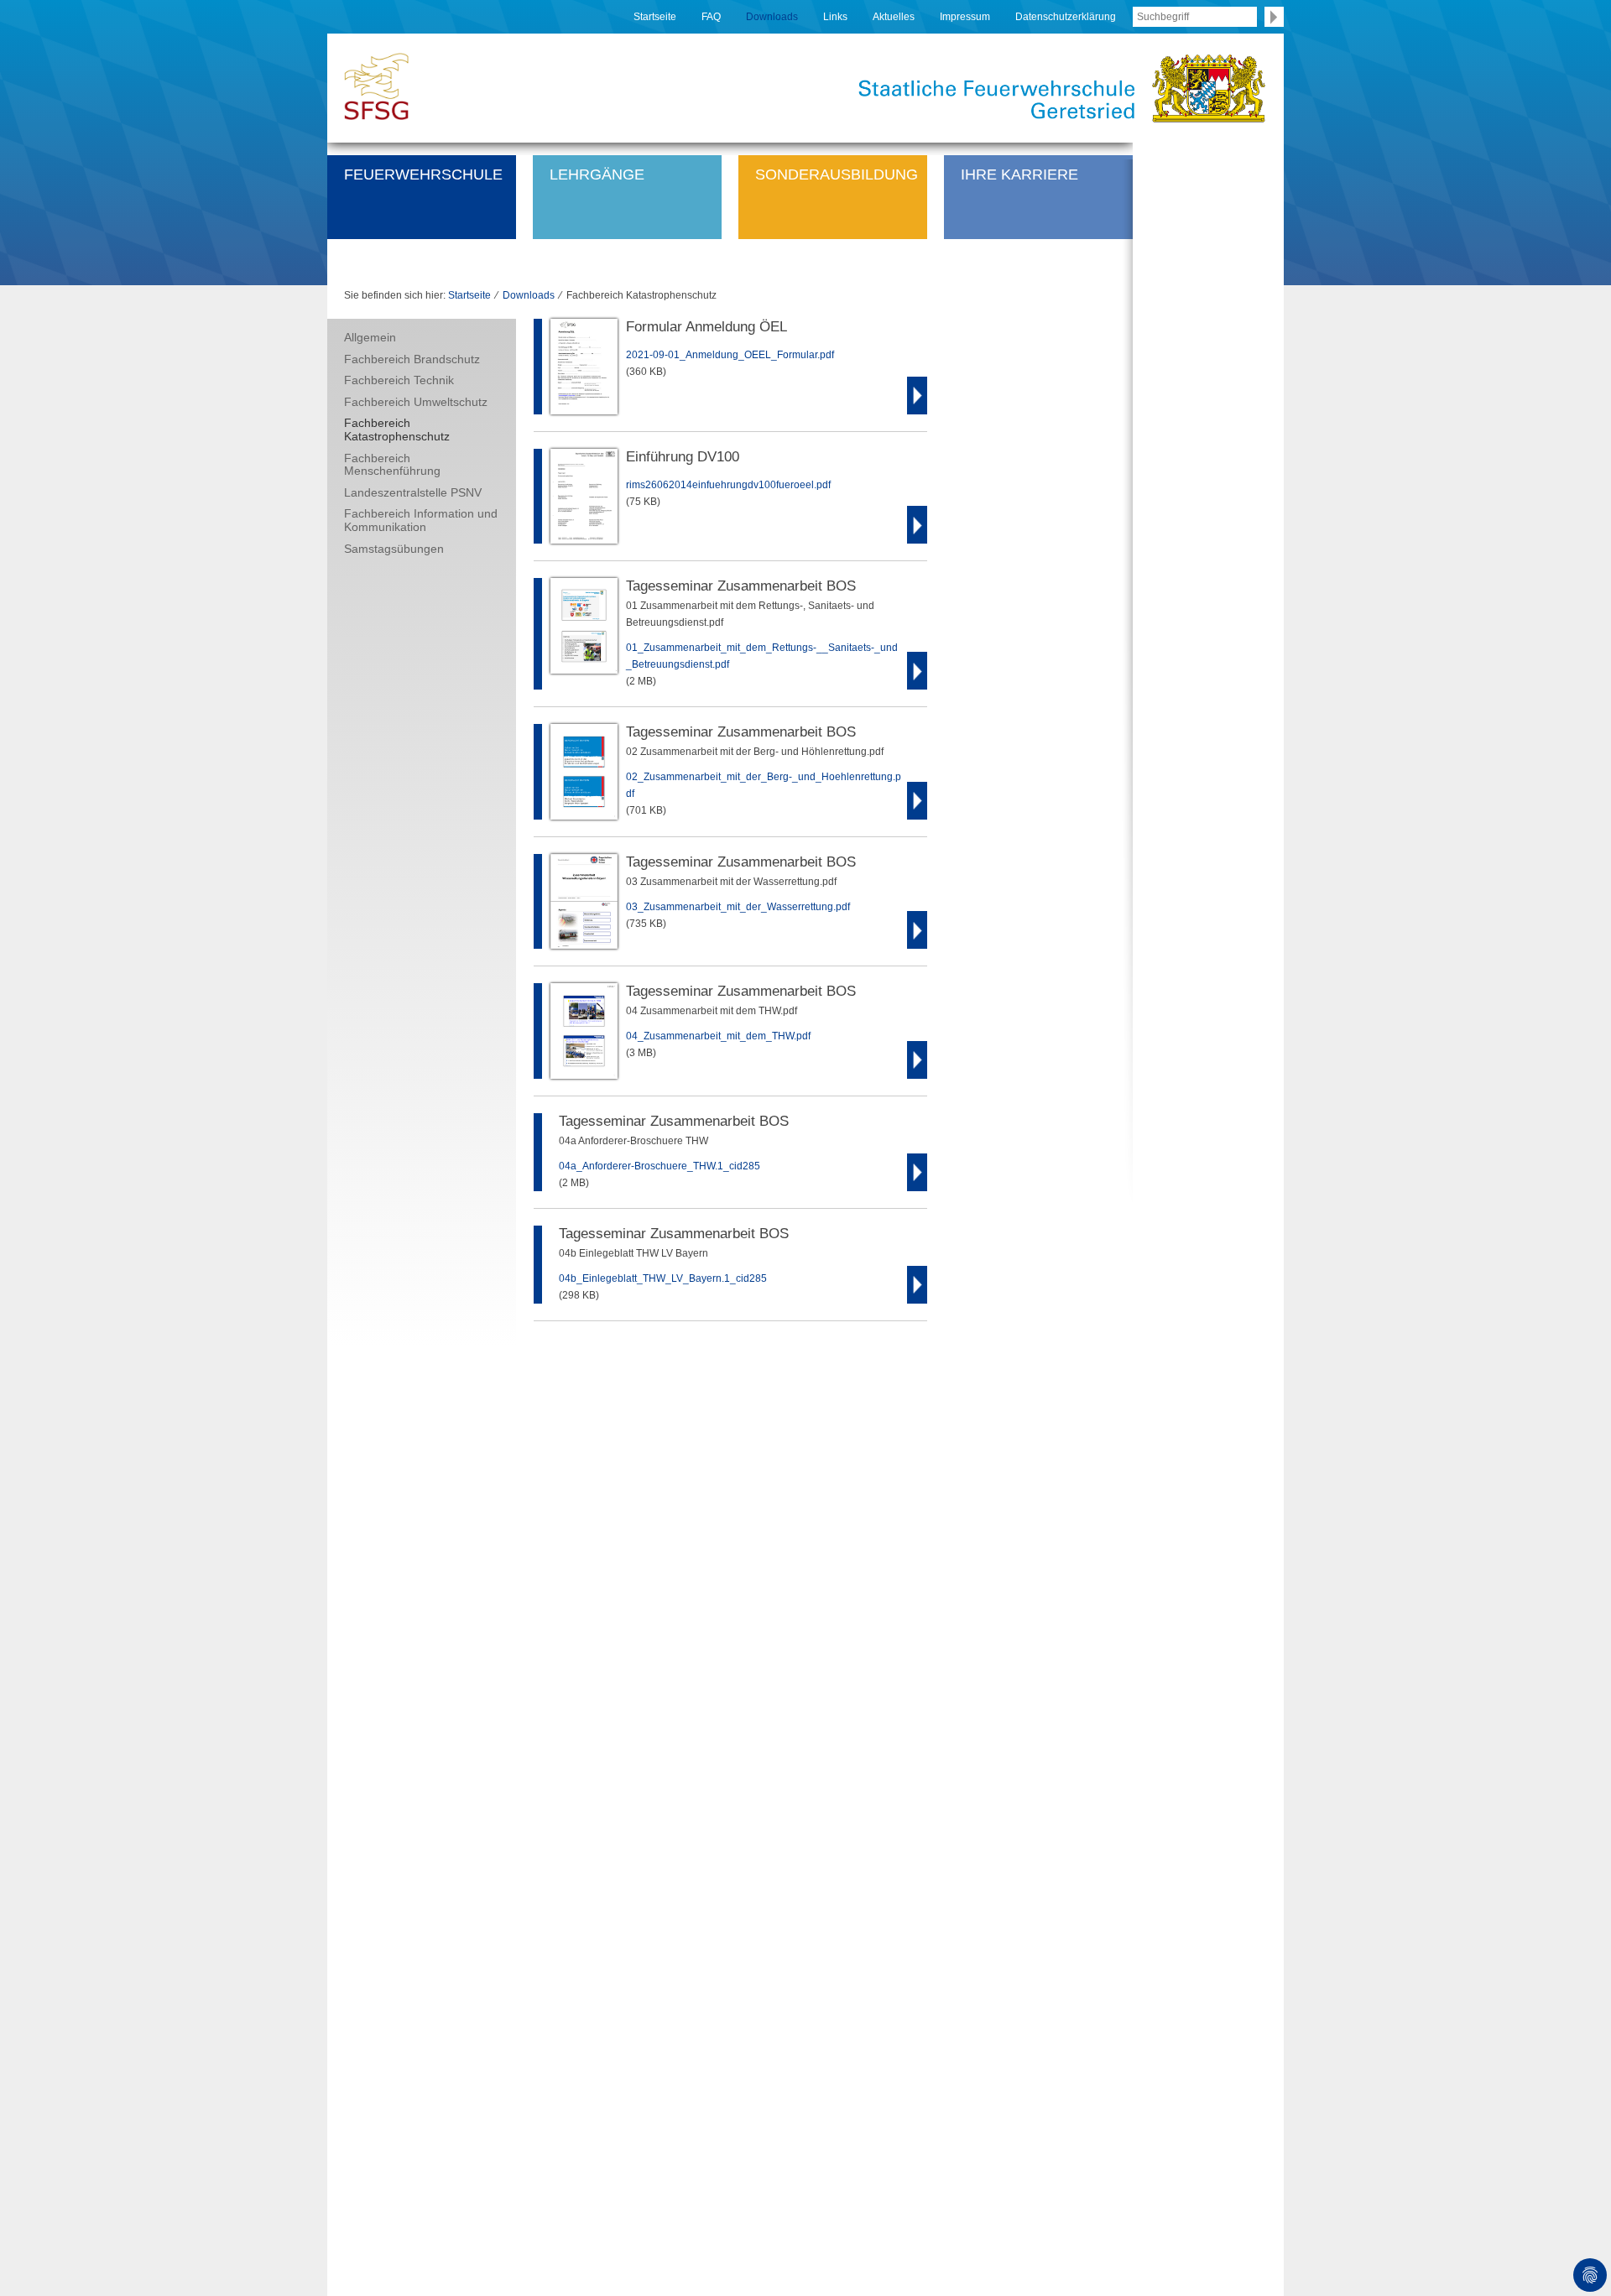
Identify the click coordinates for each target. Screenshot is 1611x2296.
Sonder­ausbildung (837, 174)
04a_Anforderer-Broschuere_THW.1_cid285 (660, 1166)
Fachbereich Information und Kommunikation (421, 520)
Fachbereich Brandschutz (412, 359)
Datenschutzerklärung (1066, 17)
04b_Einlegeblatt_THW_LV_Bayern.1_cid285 (663, 1278)
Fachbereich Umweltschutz (416, 402)
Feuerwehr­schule (423, 174)
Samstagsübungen (394, 549)
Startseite (655, 17)
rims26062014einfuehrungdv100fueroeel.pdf (728, 485)
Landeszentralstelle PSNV (413, 492)
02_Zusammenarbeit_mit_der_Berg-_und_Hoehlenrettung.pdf (764, 785)
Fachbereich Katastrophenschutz (397, 430)
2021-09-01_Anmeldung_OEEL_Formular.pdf (730, 355)
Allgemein (370, 337)
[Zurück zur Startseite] (376, 85)
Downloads (772, 17)
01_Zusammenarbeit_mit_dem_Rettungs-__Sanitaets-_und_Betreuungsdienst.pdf (762, 656)
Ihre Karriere (1019, 174)
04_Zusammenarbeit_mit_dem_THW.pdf (718, 1036)
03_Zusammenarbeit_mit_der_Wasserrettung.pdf (738, 907)
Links (835, 17)
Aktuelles (894, 17)
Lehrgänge (597, 174)
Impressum (965, 17)
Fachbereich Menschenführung (392, 465)
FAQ (711, 17)
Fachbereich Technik (399, 380)
